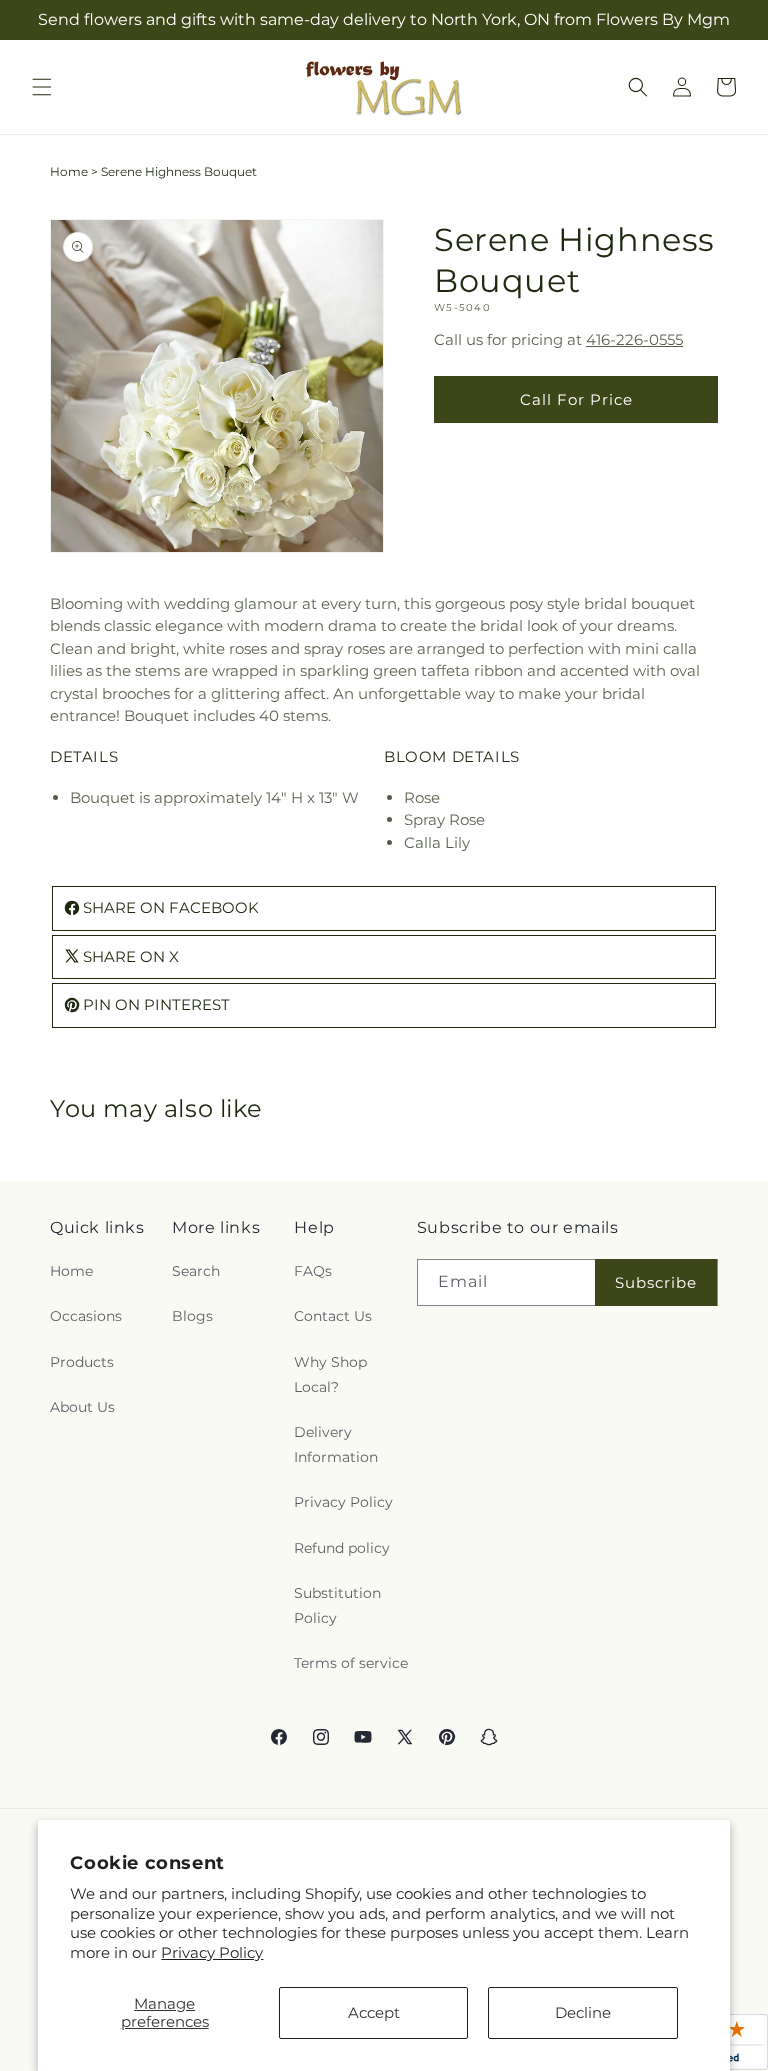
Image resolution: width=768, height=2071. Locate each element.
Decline (583, 2012)
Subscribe (656, 1282)
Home (69, 171)
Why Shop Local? (330, 1374)
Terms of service (351, 1663)
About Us (82, 1407)
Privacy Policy (212, 1952)
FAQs (313, 1271)
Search (196, 1271)
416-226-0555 (634, 339)
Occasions (86, 1316)
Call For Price (576, 399)
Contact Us (333, 1316)
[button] (42, 87)
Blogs (192, 1316)
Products (82, 1362)
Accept (374, 2012)
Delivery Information (336, 1444)
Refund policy (342, 1548)
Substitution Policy (337, 1605)
